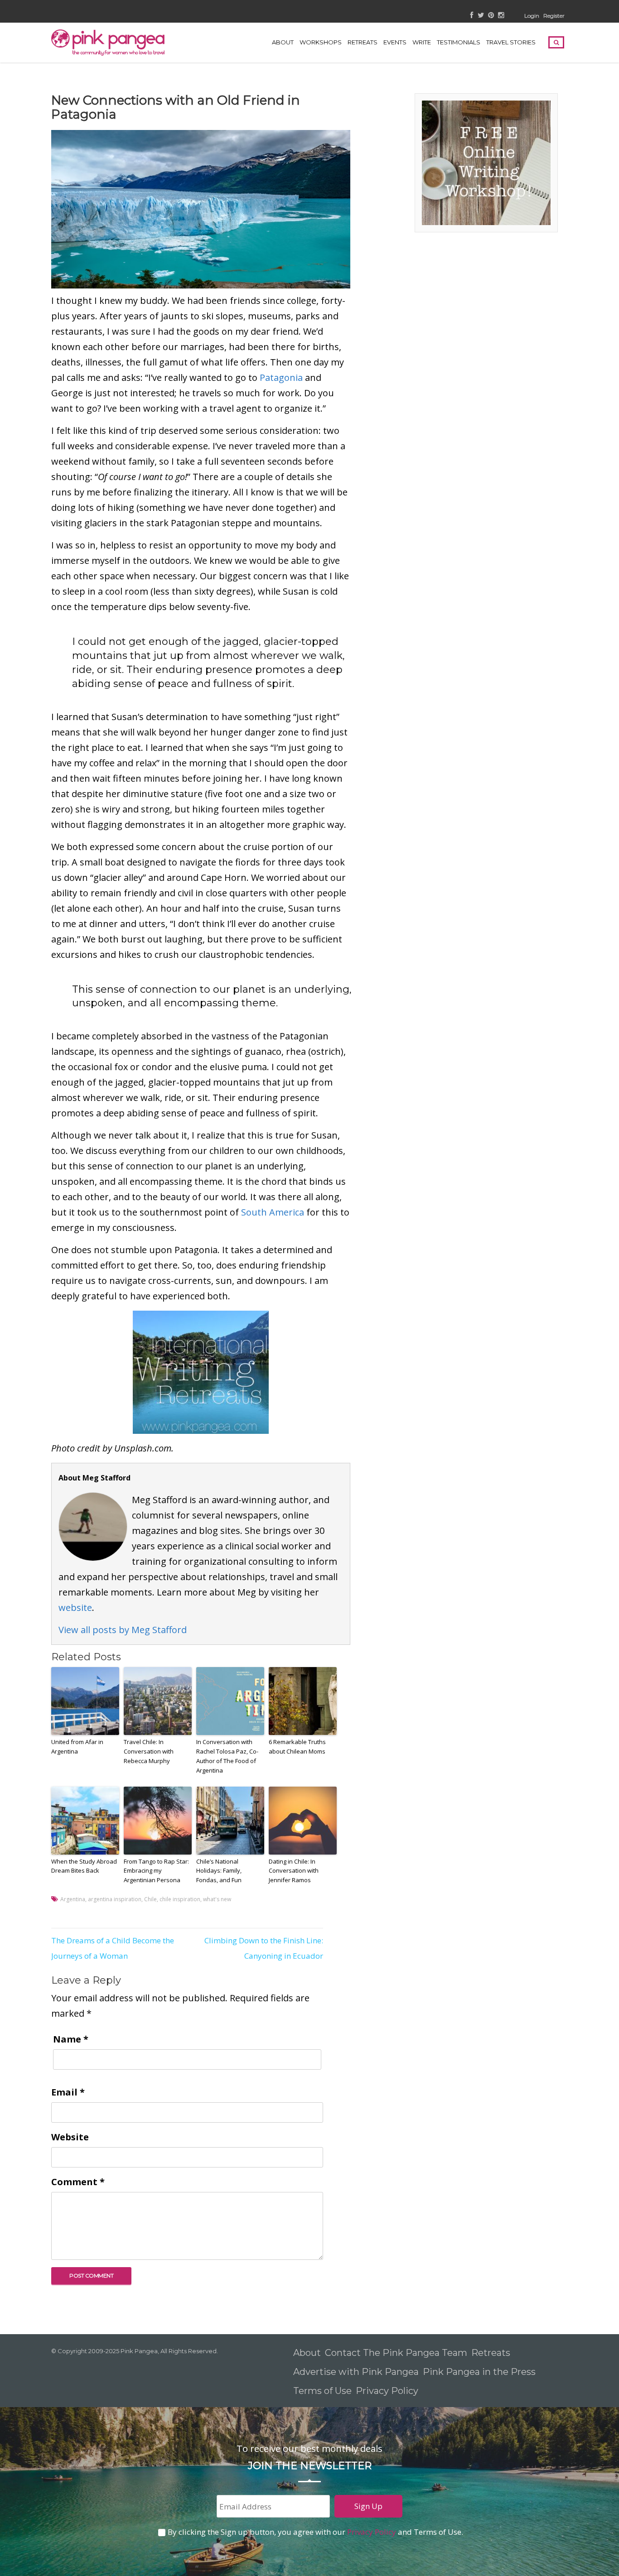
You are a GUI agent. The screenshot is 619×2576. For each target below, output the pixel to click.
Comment (78, 2182)
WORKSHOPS (321, 42)
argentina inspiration (115, 1899)
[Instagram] (501, 16)
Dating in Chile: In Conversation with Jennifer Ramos (294, 1871)
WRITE (422, 42)
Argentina (73, 1899)
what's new (217, 1899)
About (283, 42)
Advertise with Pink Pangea (356, 2372)
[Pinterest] (491, 16)
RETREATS (363, 42)
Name (71, 2039)
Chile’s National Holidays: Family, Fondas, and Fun (219, 1871)
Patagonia (281, 377)
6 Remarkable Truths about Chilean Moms (297, 1747)
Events (395, 42)
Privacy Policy (388, 2391)
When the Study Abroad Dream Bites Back (84, 1866)
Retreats (491, 2353)
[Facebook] (472, 16)
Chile (150, 1899)
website (75, 1608)
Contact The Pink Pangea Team (396, 2353)
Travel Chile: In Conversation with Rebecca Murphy (149, 1751)
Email (68, 2092)
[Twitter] (481, 16)
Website (70, 2137)
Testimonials (459, 42)
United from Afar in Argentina (77, 1747)
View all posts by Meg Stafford (123, 1630)
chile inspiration (180, 1899)
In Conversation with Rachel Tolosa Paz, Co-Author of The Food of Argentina (227, 1756)
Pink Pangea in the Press (479, 2372)
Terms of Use (322, 2391)
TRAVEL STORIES (511, 42)
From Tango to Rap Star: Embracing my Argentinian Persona (156, 1871)
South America (273, 1212)
